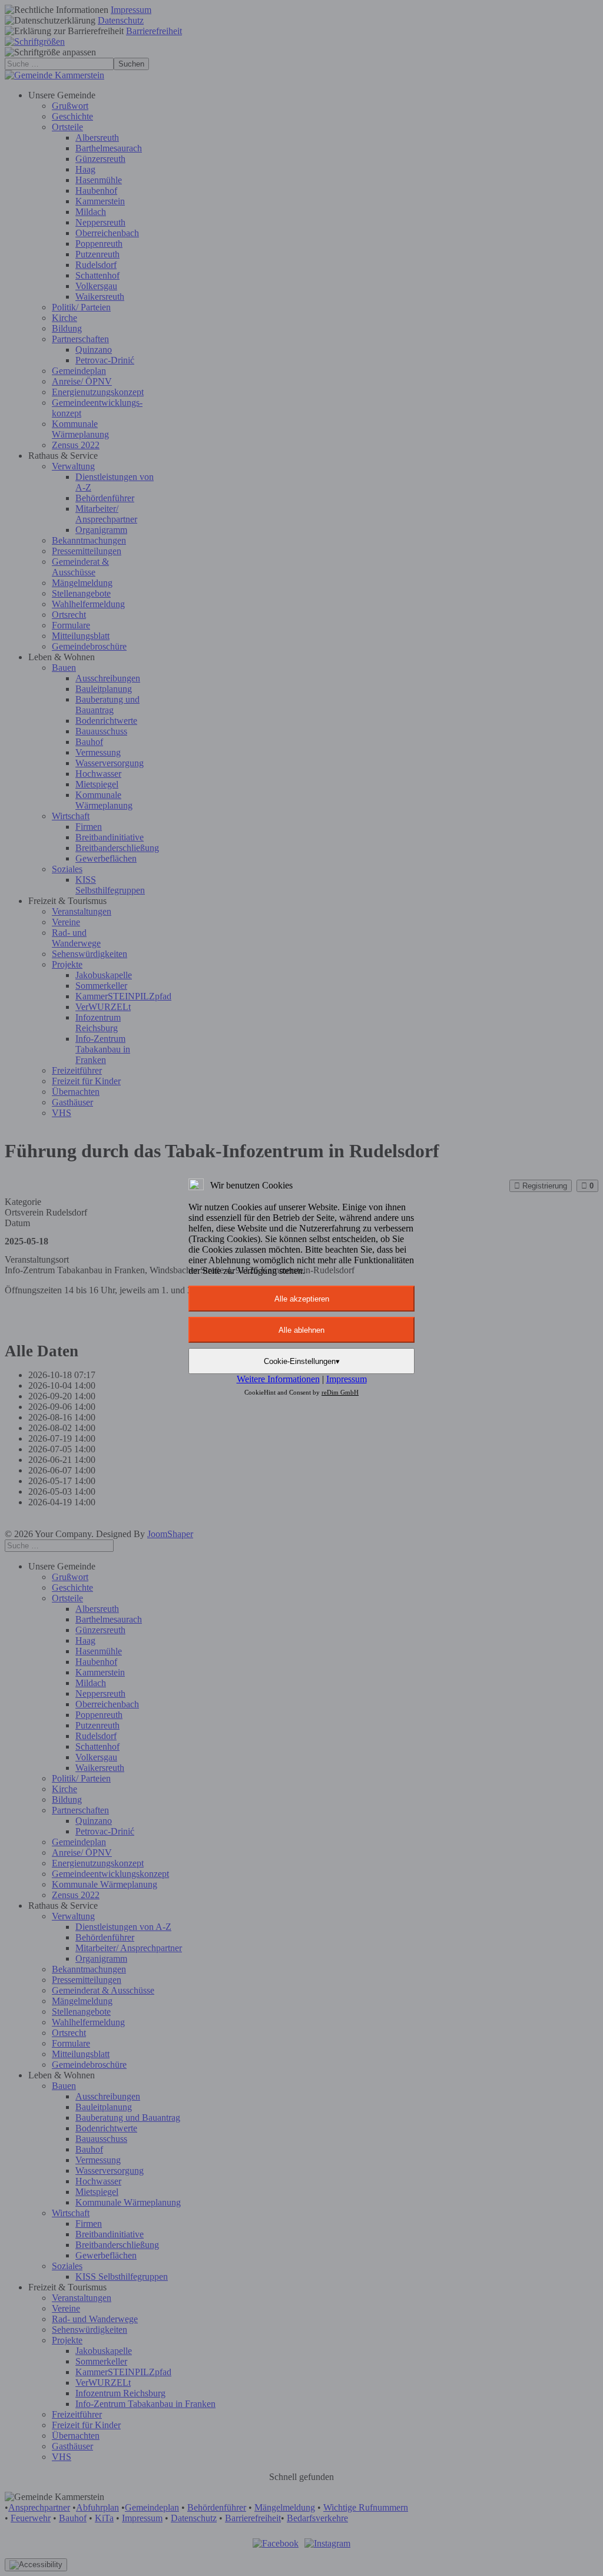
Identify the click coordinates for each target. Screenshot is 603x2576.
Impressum (347, 1379)
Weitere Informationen (278, 1379)
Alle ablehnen (301, 1330)
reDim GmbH (340, 1392)
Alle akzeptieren (302, 1299)
